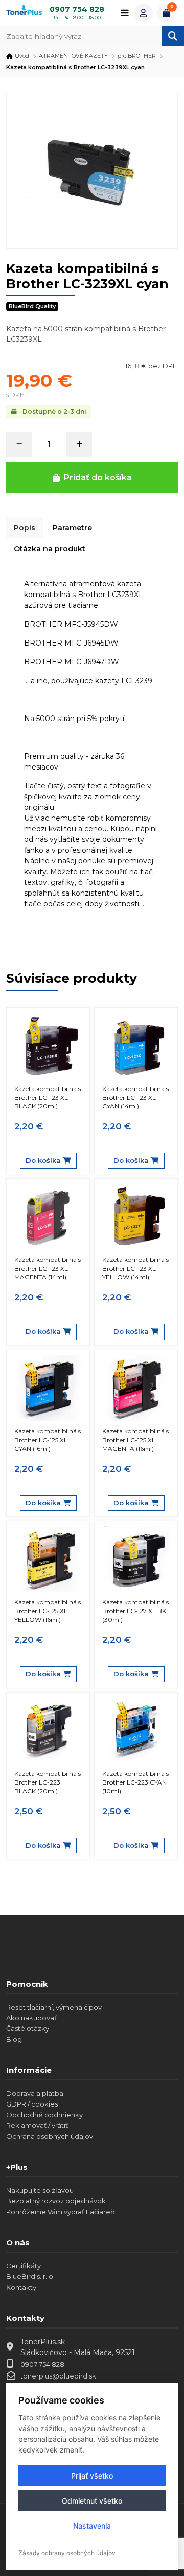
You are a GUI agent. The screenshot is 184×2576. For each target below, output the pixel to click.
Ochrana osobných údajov (50, 2136)
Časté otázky (28, 2028)
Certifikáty (24, 2266)
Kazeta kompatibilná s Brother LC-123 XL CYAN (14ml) (135, 1097)
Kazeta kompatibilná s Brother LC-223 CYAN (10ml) (135, 1782)
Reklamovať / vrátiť (37, 2125)
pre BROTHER (137, 56)
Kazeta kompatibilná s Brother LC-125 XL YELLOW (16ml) (48, 1611)
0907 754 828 (42, 2364)
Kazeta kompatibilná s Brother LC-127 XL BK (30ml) (135, 1611)
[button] (143, 13)
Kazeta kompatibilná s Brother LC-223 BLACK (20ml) (48, 1782)
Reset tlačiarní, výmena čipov (54, 2007)
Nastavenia (92, 2526)
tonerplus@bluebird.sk (58, 2376)
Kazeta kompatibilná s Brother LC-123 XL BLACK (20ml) (48, 1097)
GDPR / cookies (32, 2104)
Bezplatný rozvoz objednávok (56, 2201)
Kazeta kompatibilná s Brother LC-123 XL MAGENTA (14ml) (48, 1268)
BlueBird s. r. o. (30, 2276)
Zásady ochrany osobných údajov (67, 2553)
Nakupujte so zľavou (40, 2190)
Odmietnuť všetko (92, 2501)
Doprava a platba (35, 2093)
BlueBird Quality (32, 306)
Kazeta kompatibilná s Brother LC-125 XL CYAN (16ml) (48, 1440)
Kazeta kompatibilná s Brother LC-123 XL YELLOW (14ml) (135, 1268)
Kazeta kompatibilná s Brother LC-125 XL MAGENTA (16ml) (135, 1440)
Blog (14, 2039)
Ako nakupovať (31, 2018)
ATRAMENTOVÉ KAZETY (73, 56)
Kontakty (21, 2287)
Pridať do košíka (98, 477)
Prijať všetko (92, 2476)
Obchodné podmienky (44, 2115)
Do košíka (43, 1160)
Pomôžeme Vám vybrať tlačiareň (61, 2212)
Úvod (22, 56)
